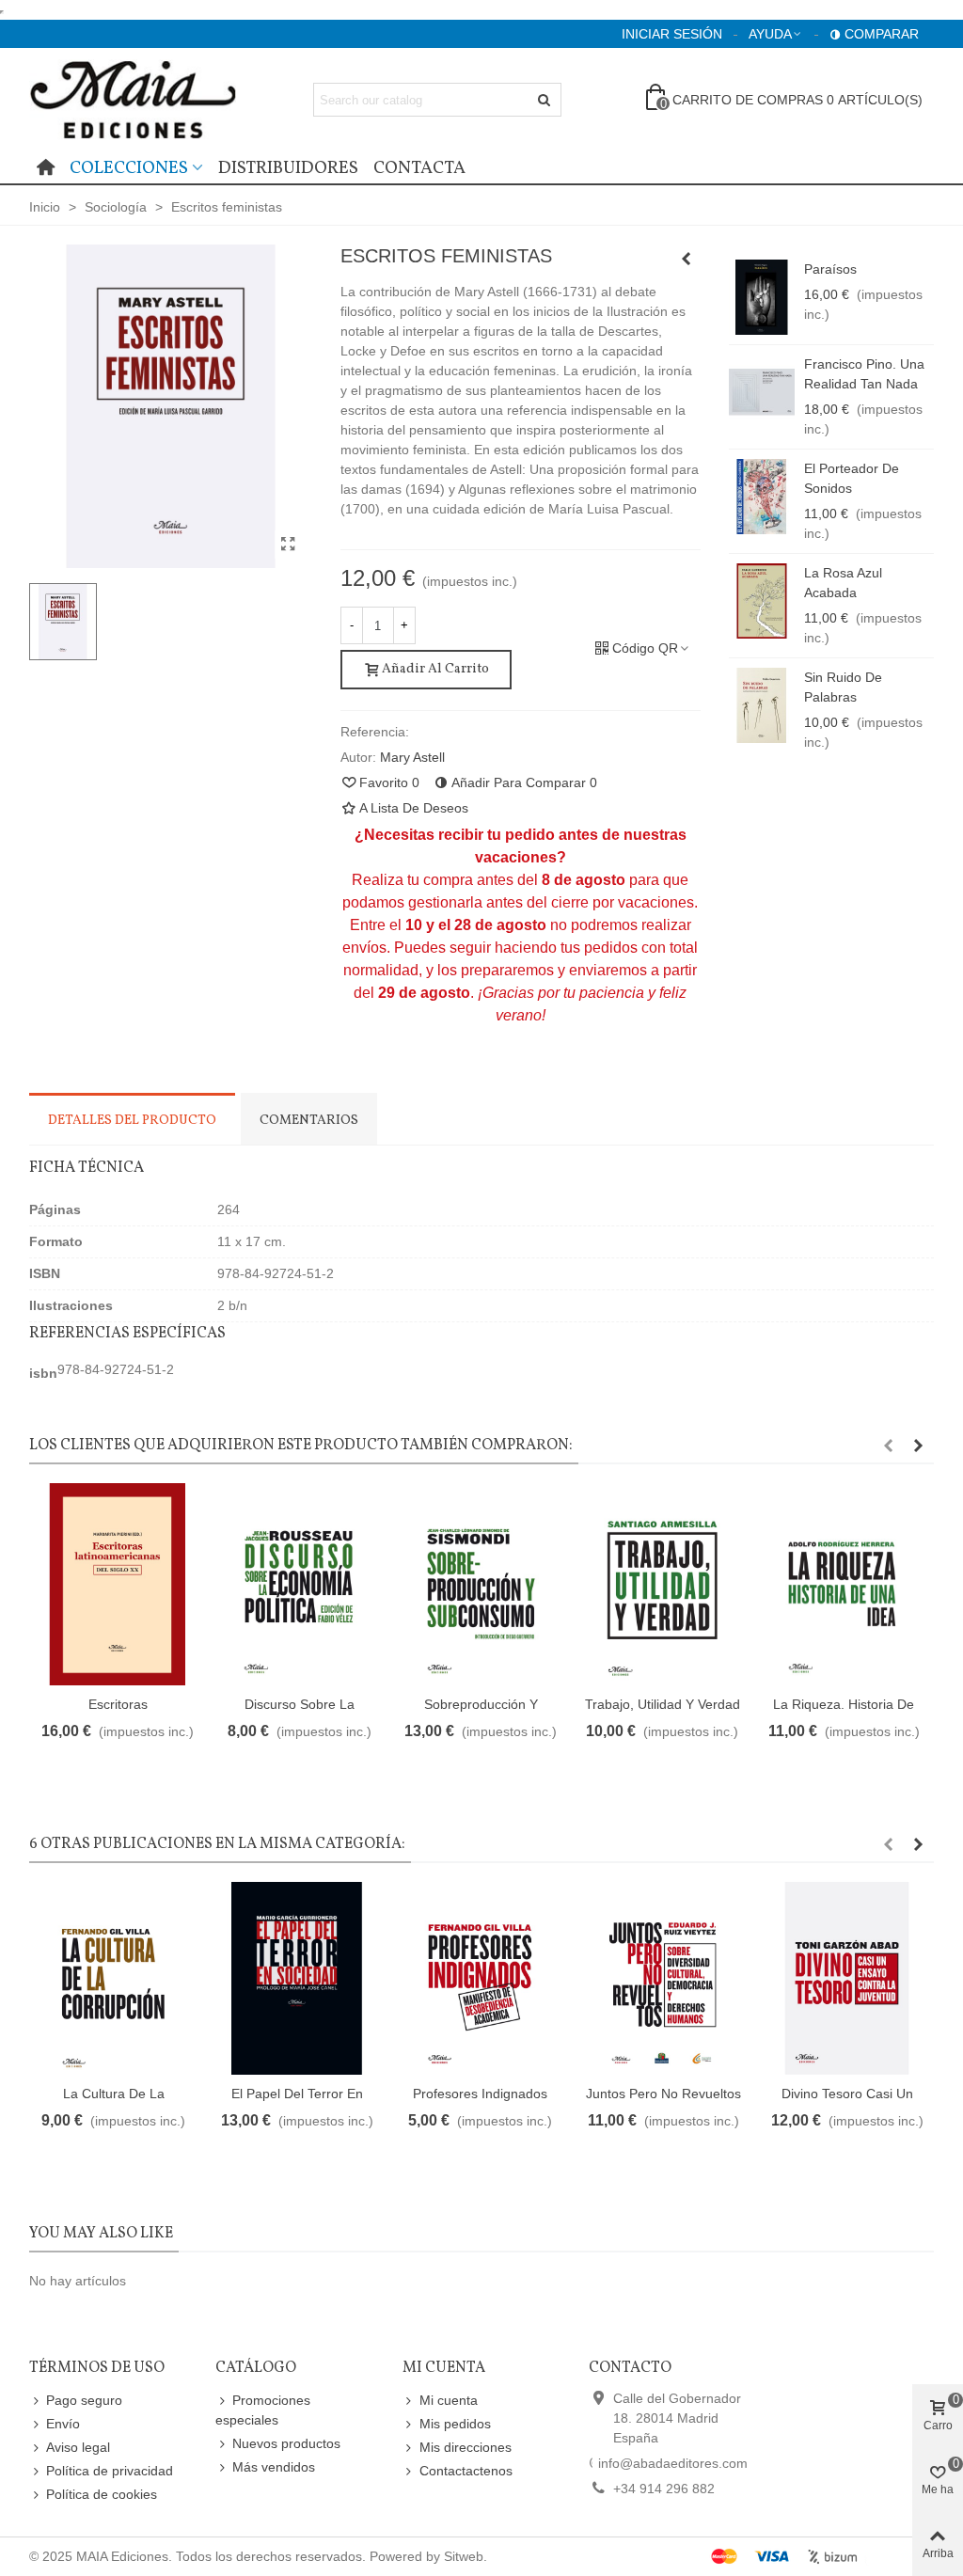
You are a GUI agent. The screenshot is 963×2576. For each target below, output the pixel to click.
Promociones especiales (263, 2410)
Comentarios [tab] (309, 1121)
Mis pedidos (455, 2424)
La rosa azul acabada (843, 583)
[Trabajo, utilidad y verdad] (662, 1584)
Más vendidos (274, 2467)
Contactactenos (466, 2471)
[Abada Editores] (133, 99)
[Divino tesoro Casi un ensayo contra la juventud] (847, 1978)
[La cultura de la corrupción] (113, 1978)
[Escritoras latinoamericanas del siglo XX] (118, 1584)
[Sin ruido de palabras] (762, 705)
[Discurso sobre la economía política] (299, 1584)
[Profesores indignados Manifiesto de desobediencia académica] (480, 1978)
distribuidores (288, 168)
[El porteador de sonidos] (762, 497)
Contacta (419, 168)
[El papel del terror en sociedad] (687, 259)
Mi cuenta (449, 2400)
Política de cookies (102, 2494)
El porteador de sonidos (852, 478)
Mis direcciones (466, 2447)
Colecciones (129, 168)
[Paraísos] (762, 297)
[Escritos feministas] (289, 545)
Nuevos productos (286, 2443)
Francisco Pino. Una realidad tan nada (864, 374)
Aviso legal (78, 2447)
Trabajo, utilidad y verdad (663, 1704)
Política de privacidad (110, 2471)
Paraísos (830, 269)
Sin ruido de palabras (843, 687)
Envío (63, 2424)
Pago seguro (84, 2400)
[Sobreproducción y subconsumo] (481, 1584)
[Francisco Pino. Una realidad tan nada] (762, 392)
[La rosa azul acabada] (762, 601)
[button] (888, 1446)
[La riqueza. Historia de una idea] (844, 1584)
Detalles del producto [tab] (132, 1121)
